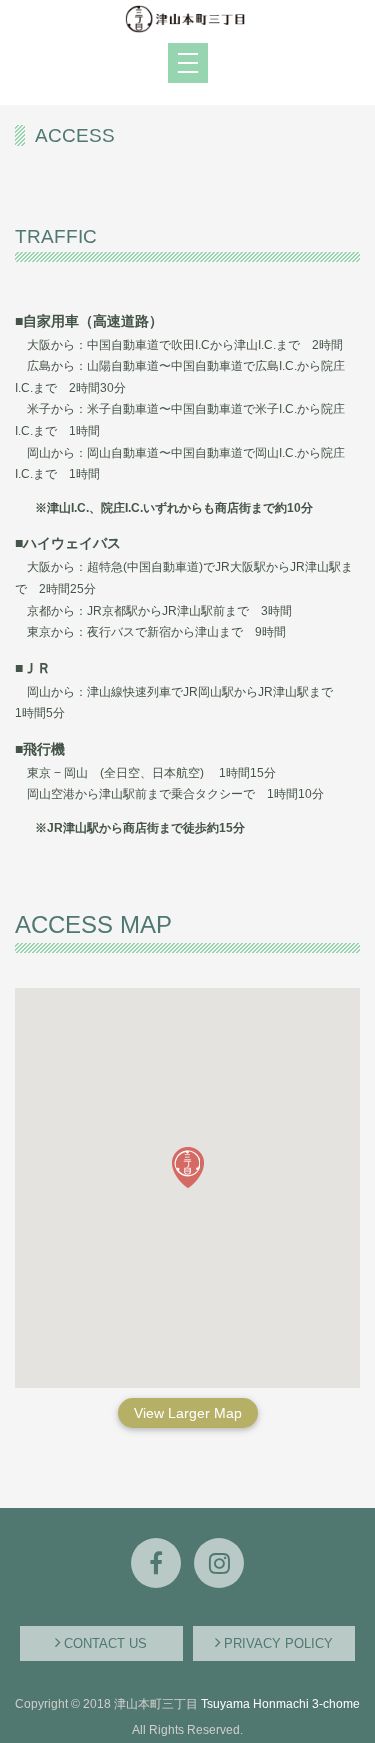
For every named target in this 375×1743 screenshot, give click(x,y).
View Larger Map (188, 1413)
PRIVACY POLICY (278, 1643)
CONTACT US (105, 1643)
